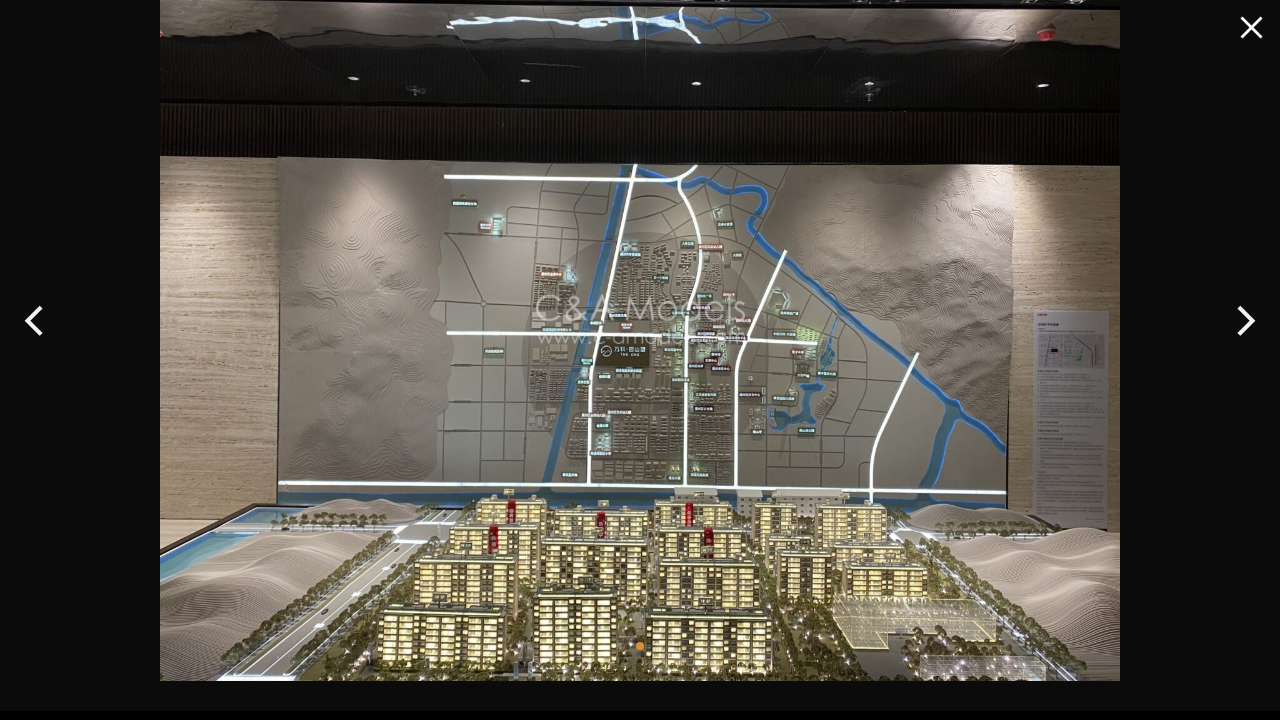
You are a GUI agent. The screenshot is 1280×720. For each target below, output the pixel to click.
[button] (35, 321)
